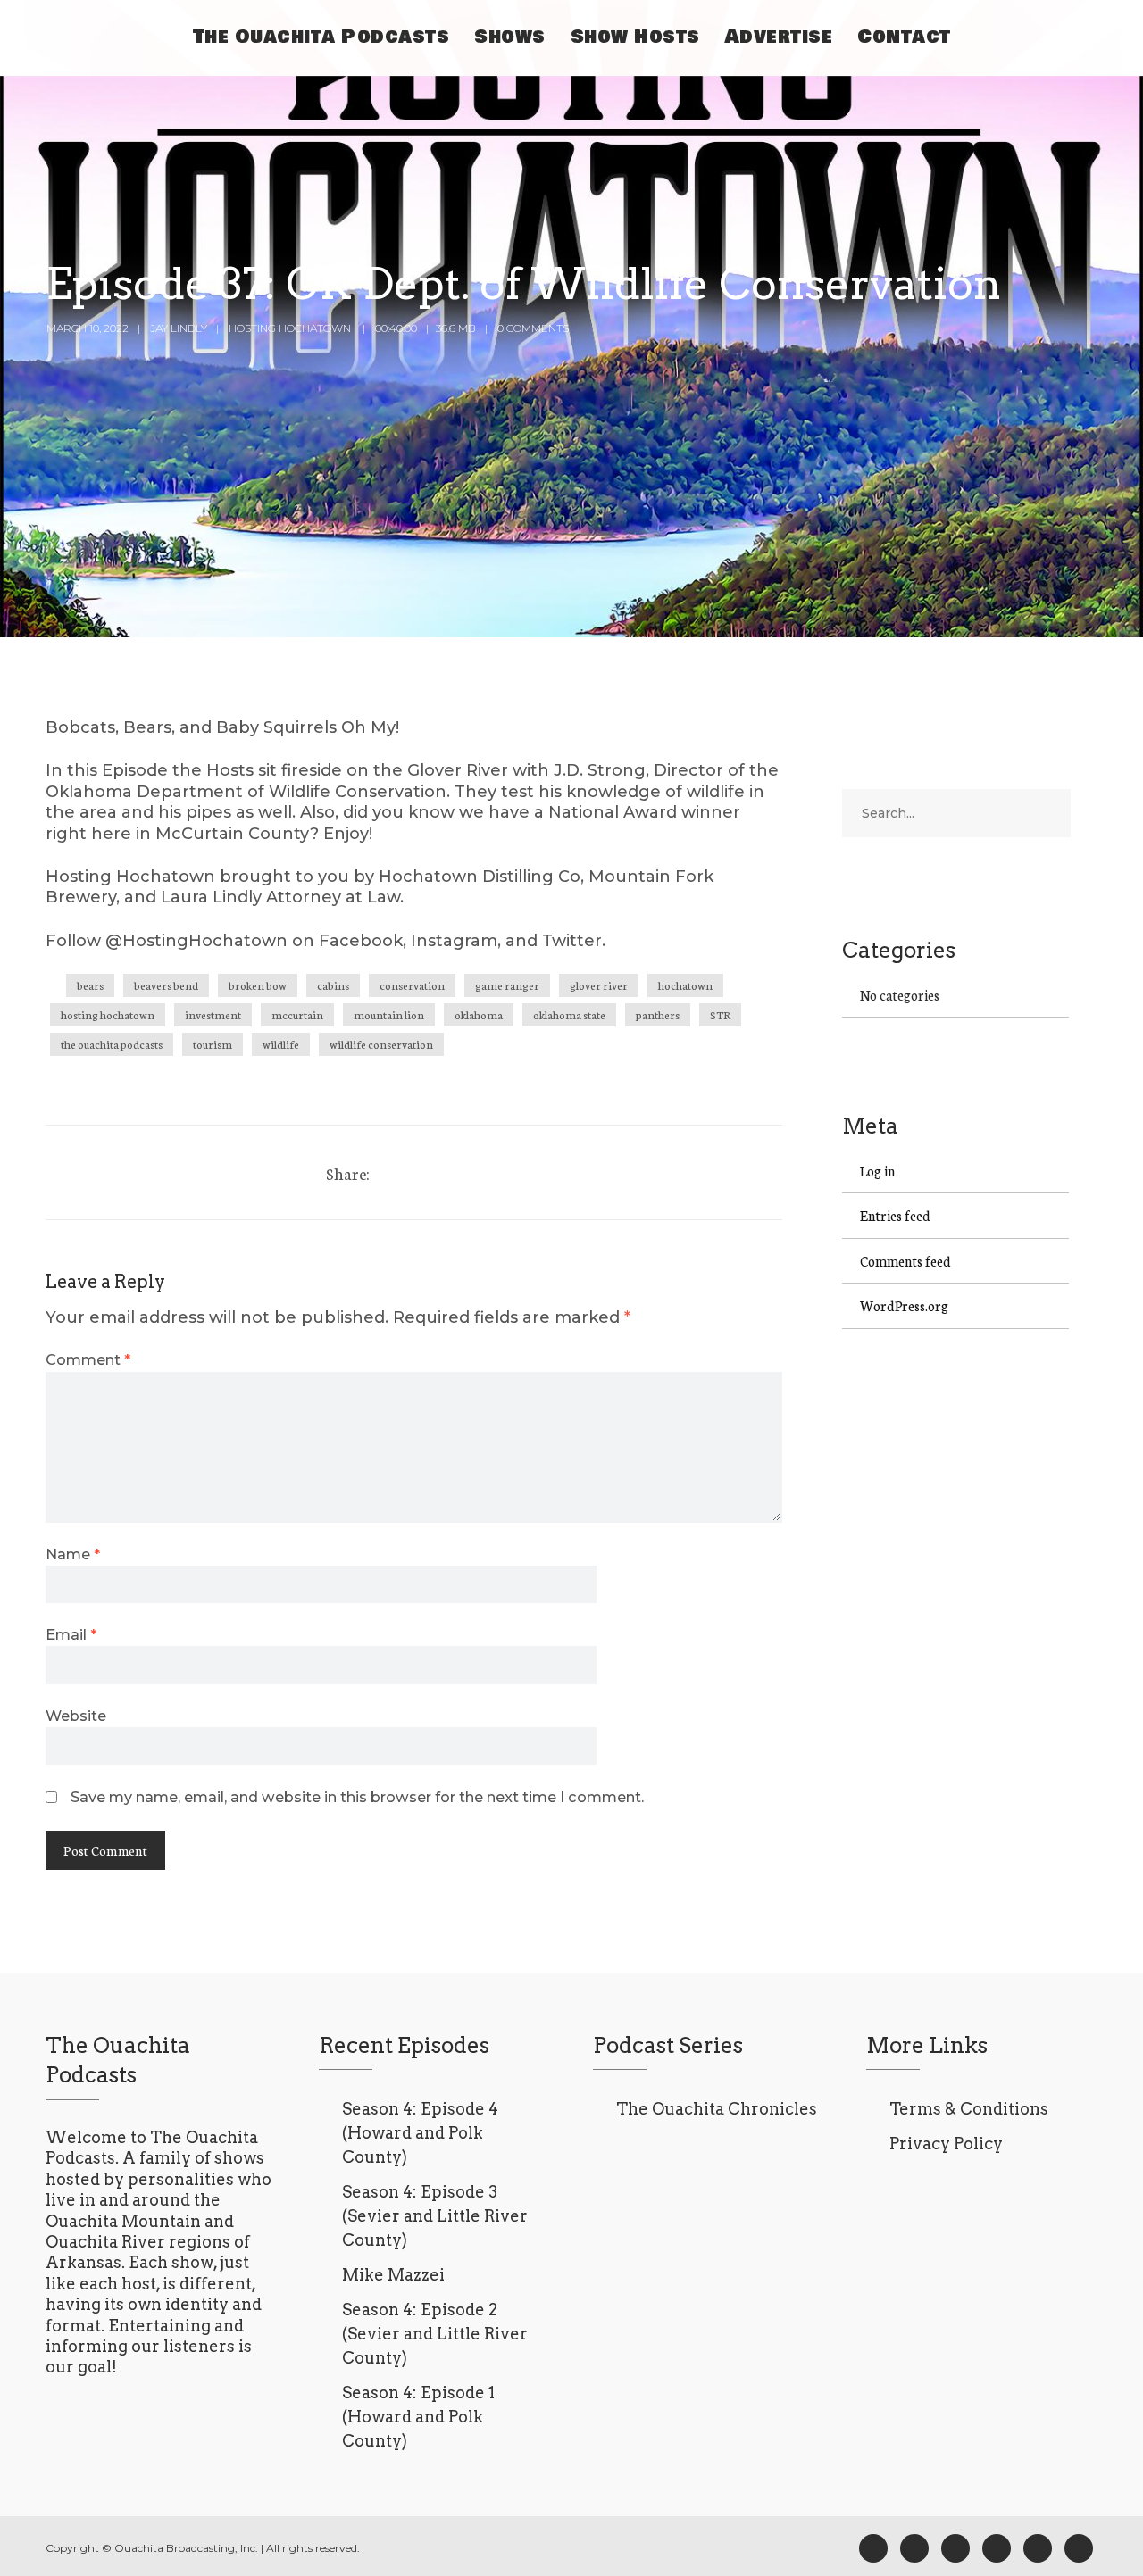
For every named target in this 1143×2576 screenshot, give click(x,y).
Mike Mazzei (393, 2275)
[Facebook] (873, 2548)
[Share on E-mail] (494, 1172)
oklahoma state (569, 1014)
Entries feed (895, 1215)
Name (73, 1554)
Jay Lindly (179, 328)
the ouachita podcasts (112, 1044)
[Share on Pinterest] (461, 1172)
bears (90, 985)
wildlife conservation (381, 1044)
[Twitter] (428, 1172)
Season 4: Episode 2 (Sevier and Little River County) (435, 2334)
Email (71, 1634)
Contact (904, 37)
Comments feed (905, 1261)
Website (76, 1716)
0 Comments (533, 328)
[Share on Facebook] (395, 1172)
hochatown (685, 985)
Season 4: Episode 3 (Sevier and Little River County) (435, 2216)
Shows (510, 37)
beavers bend (166, 985)
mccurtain (297, 1014)
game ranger (507, 985)
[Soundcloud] (1079, 2548)
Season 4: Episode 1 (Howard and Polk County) (418, 2417)
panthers (658, 1014)
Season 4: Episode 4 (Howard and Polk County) (420, 2133)
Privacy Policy (946, 2144)
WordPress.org (904, 1305)
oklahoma (479, 1014)
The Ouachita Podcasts (321, 37)
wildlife (281, 1044)
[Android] (1038, 2548)
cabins (333, 985)
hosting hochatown (108, 1014)
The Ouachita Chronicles (717, 2109)
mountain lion (389, 1014)
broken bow (258, 985)
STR (720, 1014)
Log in (877, 1171)
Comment (88, 1359)
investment (213, 1014)
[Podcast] (997, 2548)
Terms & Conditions (969, 2109)
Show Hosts (635, 37)
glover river (599, 985)
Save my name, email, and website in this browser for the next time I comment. (357, 1797)
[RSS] (955, 2548)
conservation (412, 985)
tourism (213, 1044)
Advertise (779, 37)
